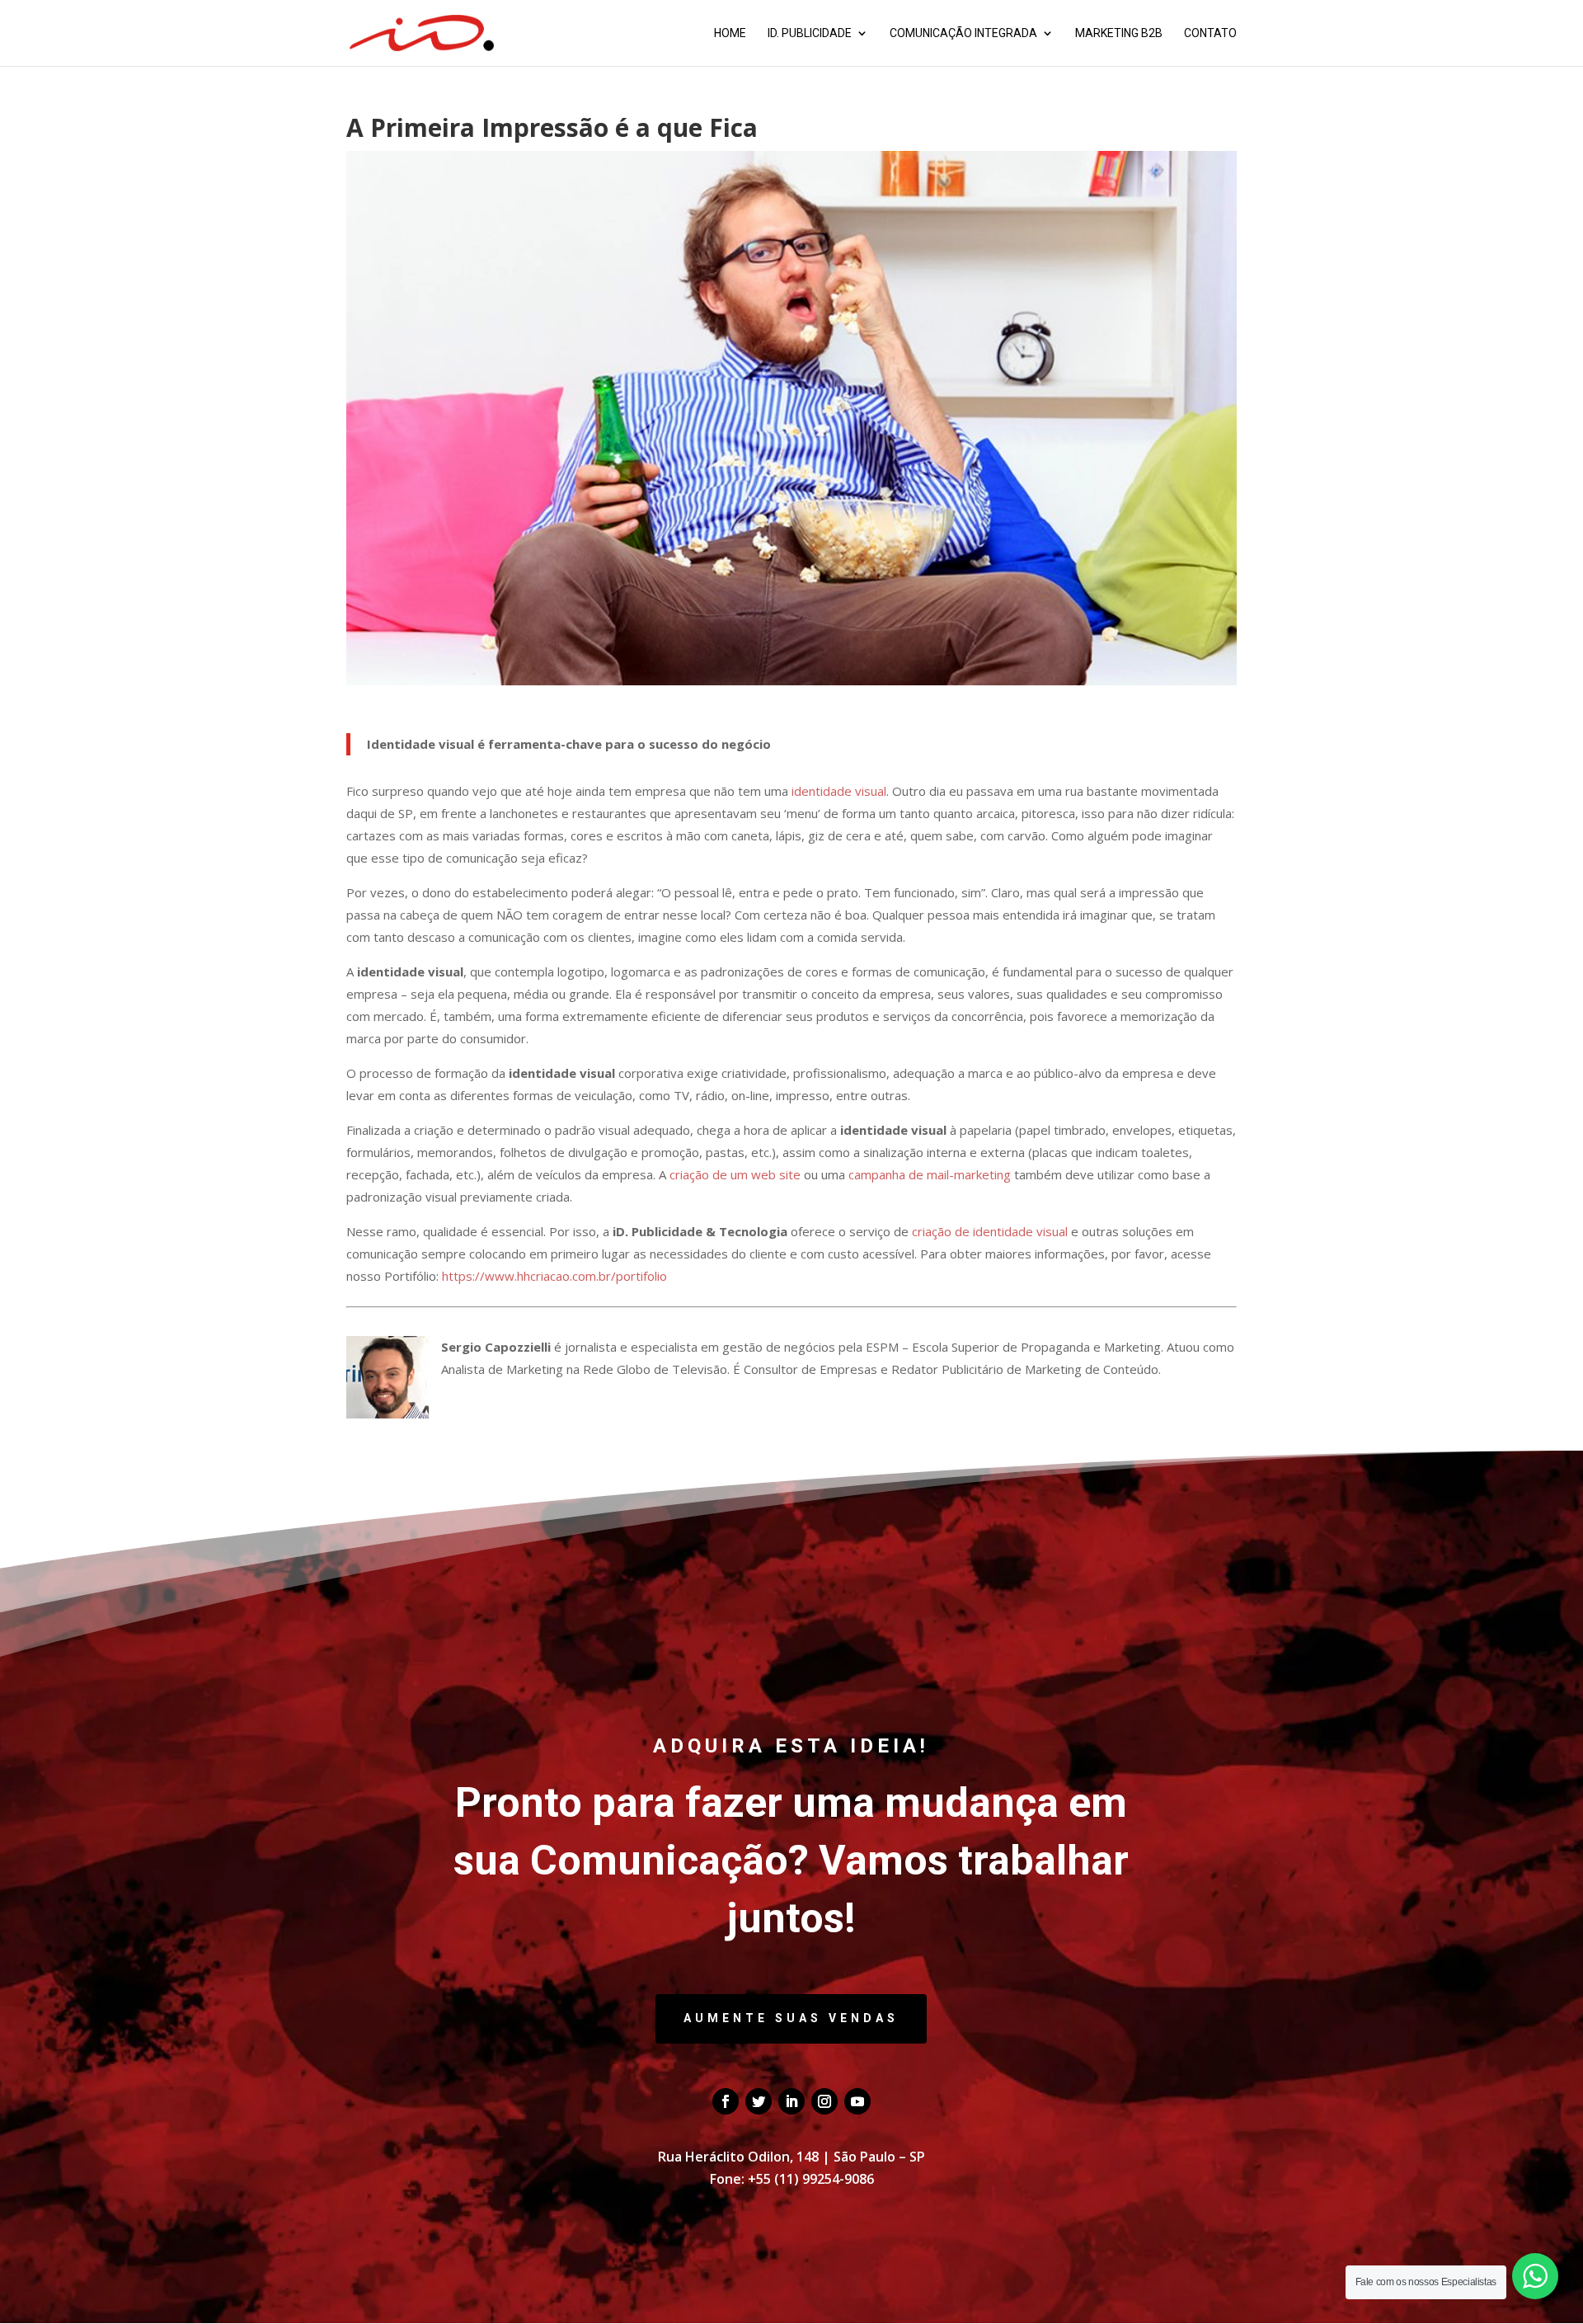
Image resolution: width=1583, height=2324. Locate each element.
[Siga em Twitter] (759, 2101)
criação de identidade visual (990, 1231)
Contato (1210, 33)
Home (730, 33)
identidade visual (839, 791)
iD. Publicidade (810, 33)
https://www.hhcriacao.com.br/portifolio (554, 1276)
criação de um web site (735, 1174)
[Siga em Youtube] (857, 2101)
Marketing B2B (1119, 33)
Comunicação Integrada (963, 33)
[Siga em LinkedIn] (791, 2101)
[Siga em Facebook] (726, 2101)
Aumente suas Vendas (791, 2018)
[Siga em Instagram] (824, 2101)
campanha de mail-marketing (930, 1174)
